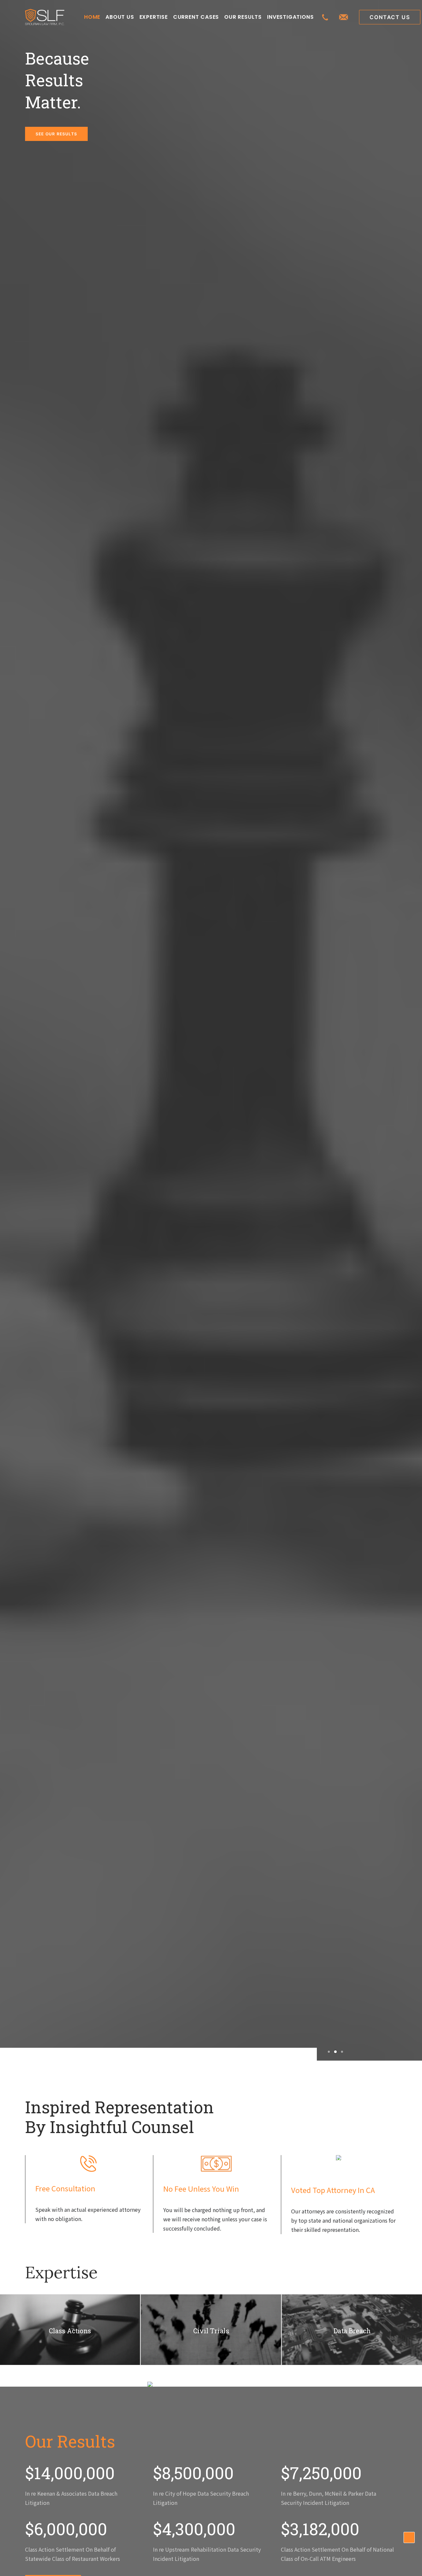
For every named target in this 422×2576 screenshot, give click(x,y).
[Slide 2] (336, 2052)
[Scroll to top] (409, 2536)
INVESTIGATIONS (290, 17)
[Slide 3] (341, 2052)
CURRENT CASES (196, 17)
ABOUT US (120, 17)
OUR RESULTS (243, 17)
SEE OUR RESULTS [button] (56, 134)
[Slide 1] (329, 2052)
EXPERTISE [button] (154, 17)
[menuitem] (92, 17)
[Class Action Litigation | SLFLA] (45, 17)
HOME (92, 17)
